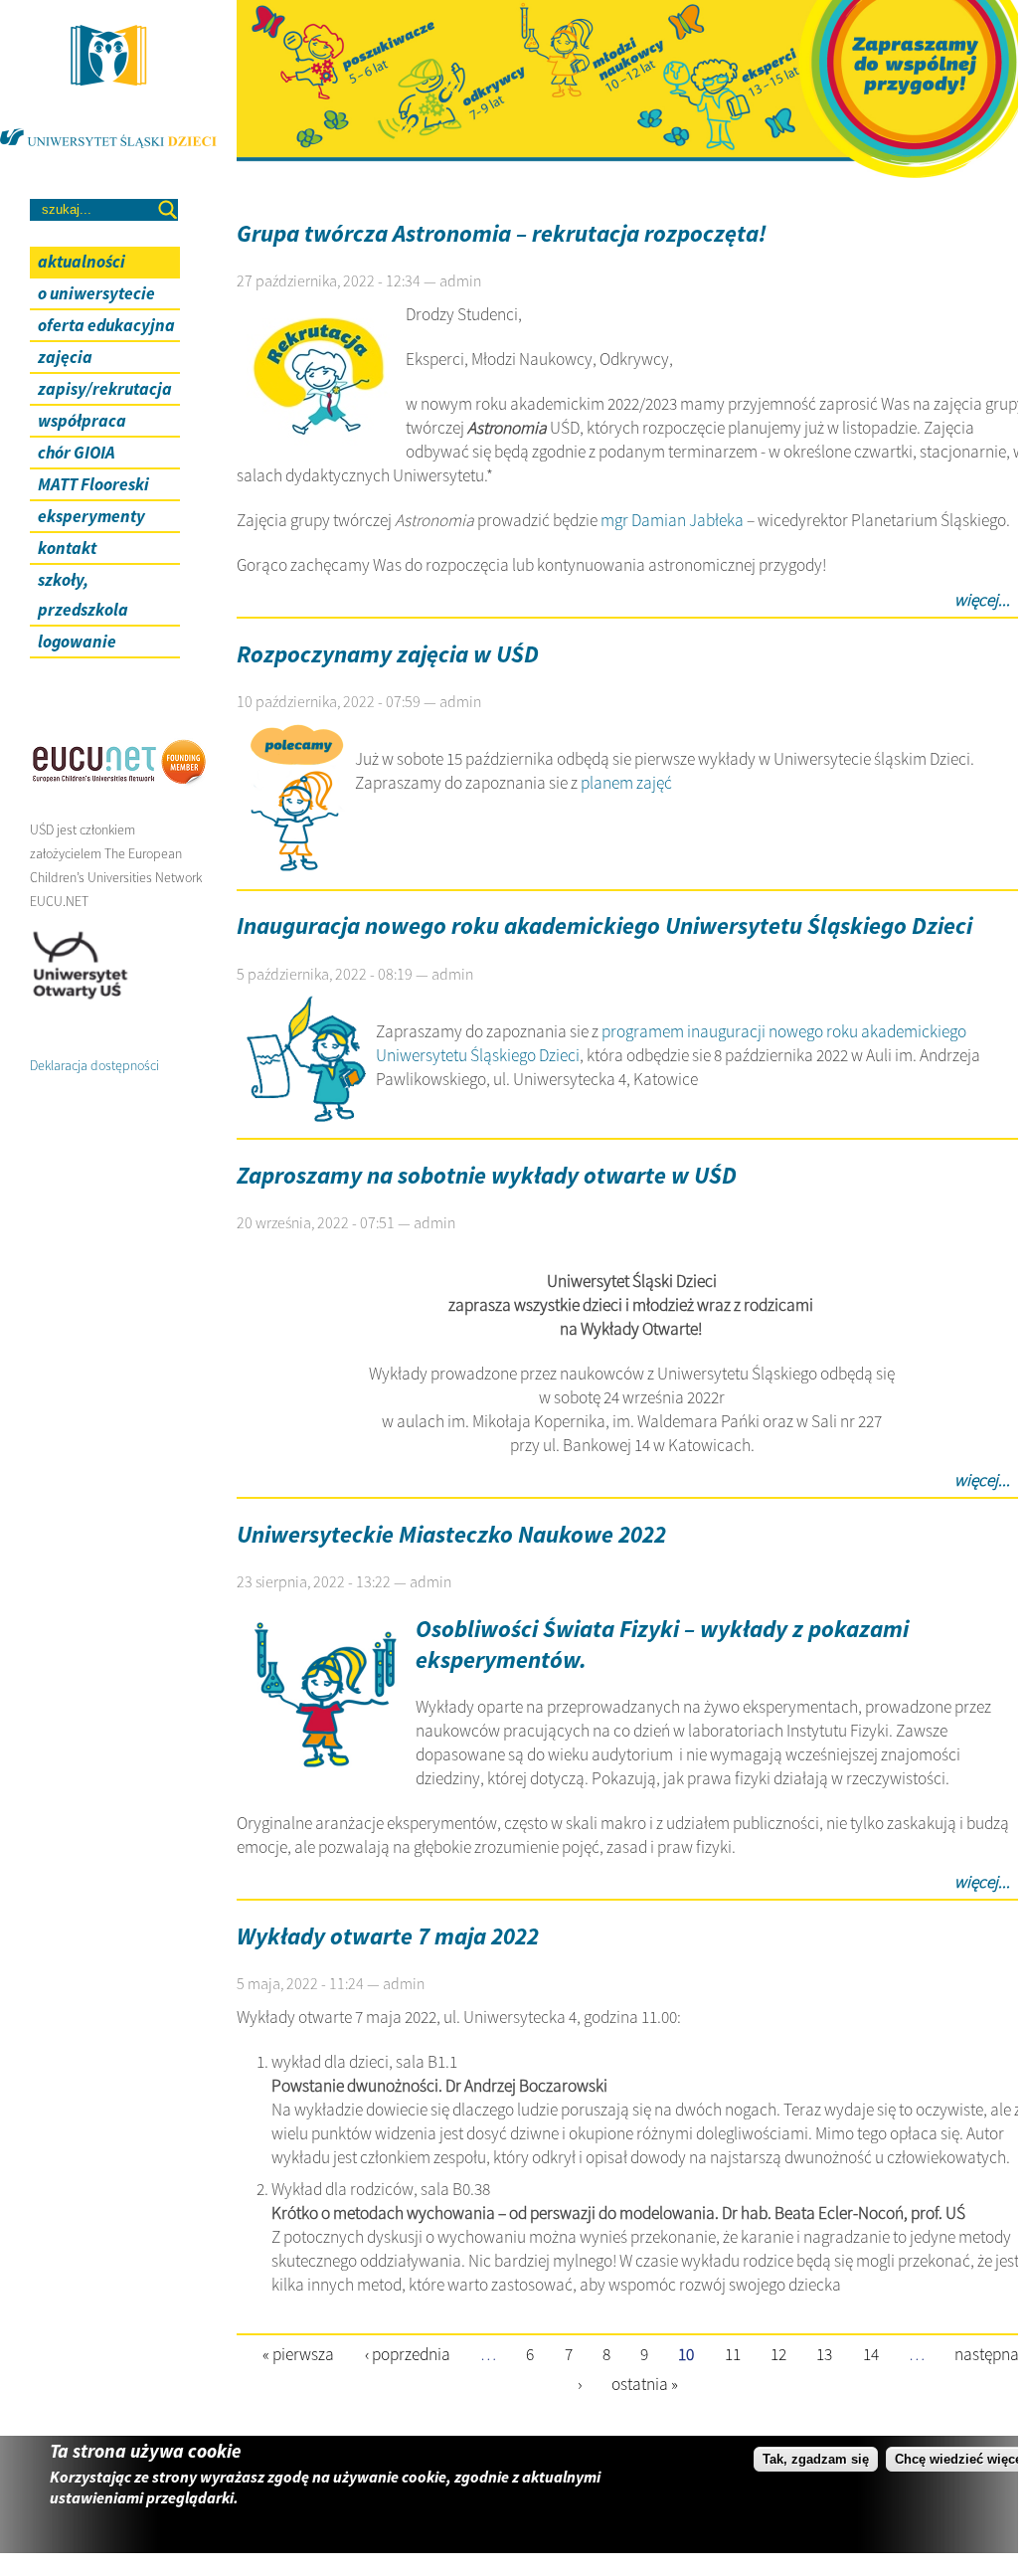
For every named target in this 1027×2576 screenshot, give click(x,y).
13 (824, 2353)
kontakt (67, 548)
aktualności (82, 262)
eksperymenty (91, 516)
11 (733, 2353)
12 (778, 2353)
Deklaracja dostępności (94, 1065)
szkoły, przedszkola (83, 595)
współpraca (82, 421)
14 (871, 2353)
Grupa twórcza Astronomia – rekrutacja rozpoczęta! (502, 233)
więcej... (982, 600)
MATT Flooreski (93, 484)
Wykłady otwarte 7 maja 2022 (388, 1936)
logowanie (77, 642)
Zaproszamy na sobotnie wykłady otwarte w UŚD (487, 1175)
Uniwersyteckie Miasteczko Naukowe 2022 (451, 1534)
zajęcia (65, 357)
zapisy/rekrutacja (105, 389)
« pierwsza (298, 2353)
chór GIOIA (77, 453)
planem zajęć (626, 783)
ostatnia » (645, 2384)
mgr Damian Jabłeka (672, 520)
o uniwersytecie (96, 293)
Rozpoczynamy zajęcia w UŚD (388, 654)
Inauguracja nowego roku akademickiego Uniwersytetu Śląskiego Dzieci (604, 925)
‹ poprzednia (408, 2353)
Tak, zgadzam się (816, 2459)
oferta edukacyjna (106, 325)
